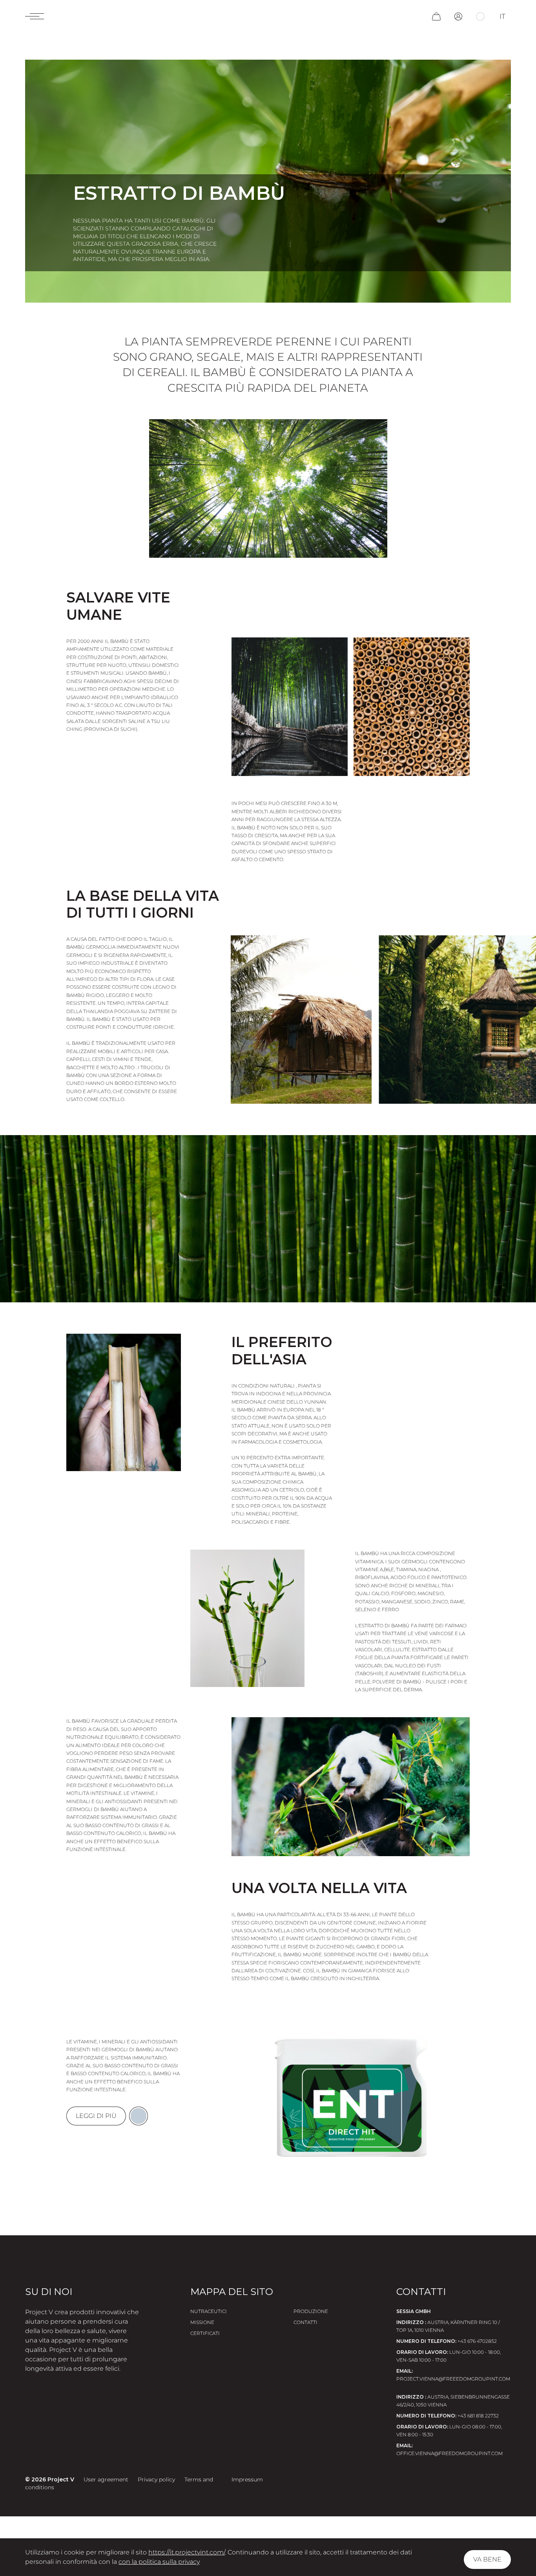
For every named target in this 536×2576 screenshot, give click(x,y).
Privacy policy (156, 2479)
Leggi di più (96, 2116)
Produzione (311, 2311)
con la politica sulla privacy (159, 2562)
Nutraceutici (209, 2311)
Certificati (205, 2333)
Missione (202, 2322)
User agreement (106, 2479)
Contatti (305, 2322)
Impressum (247, 2479)
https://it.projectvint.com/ (187, 2552)
